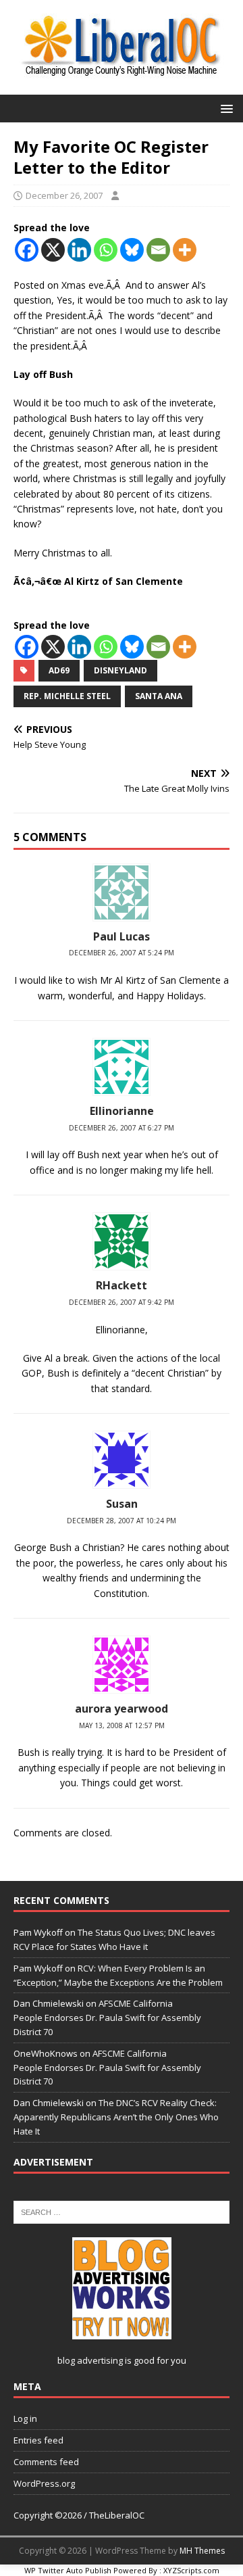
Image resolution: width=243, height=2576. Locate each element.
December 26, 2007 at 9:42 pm (122, 1302)
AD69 (59, 670)
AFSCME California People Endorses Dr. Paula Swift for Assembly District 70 (107, 2018)
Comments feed (46, 2462)
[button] (224, 108)
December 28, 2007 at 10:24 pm (122, 1521)
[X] (53, 250)
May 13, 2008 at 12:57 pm (122, 1725)
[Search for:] (122, 2211)
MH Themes (202, 2551)
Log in (25, 2418)
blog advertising (90, 2360)
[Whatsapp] (106, 250)
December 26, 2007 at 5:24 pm (122, 953)
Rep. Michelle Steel (67, 696)
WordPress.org (44, 2483)
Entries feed (38, 2440)
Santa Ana (159, 696)
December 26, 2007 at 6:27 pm (122, 1128)
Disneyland (120, 670)
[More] (185, 250)
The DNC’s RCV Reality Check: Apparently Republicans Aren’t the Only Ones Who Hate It (116, 2117)
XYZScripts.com (191, 2570)
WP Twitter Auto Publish (68, 2570)
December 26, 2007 (64, 195)
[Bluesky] (132, 250)
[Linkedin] (79, 250)
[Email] (158, 250)
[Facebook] (27, 250)
